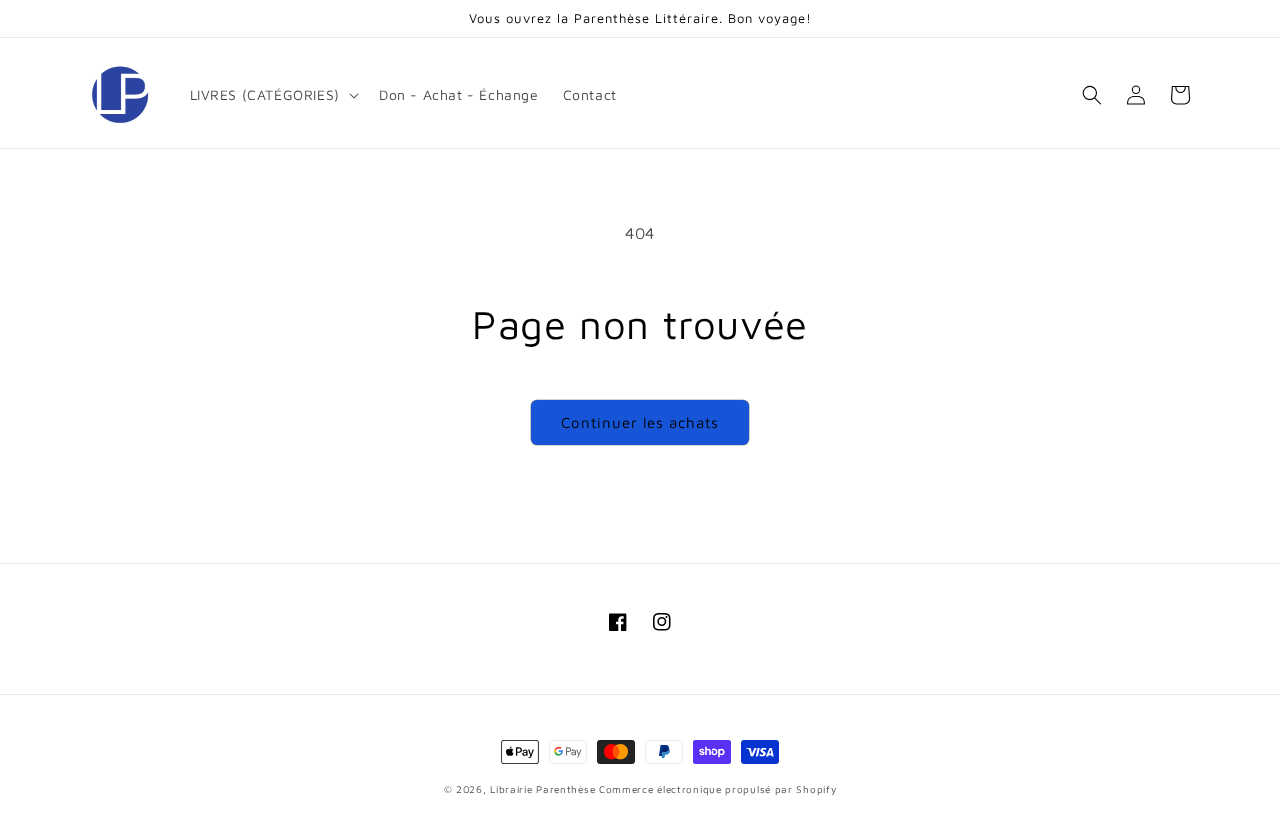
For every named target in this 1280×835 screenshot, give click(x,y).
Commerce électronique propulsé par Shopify (717, 789)
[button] (272, 95)
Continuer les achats (640, 422)
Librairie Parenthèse (542, 789)
